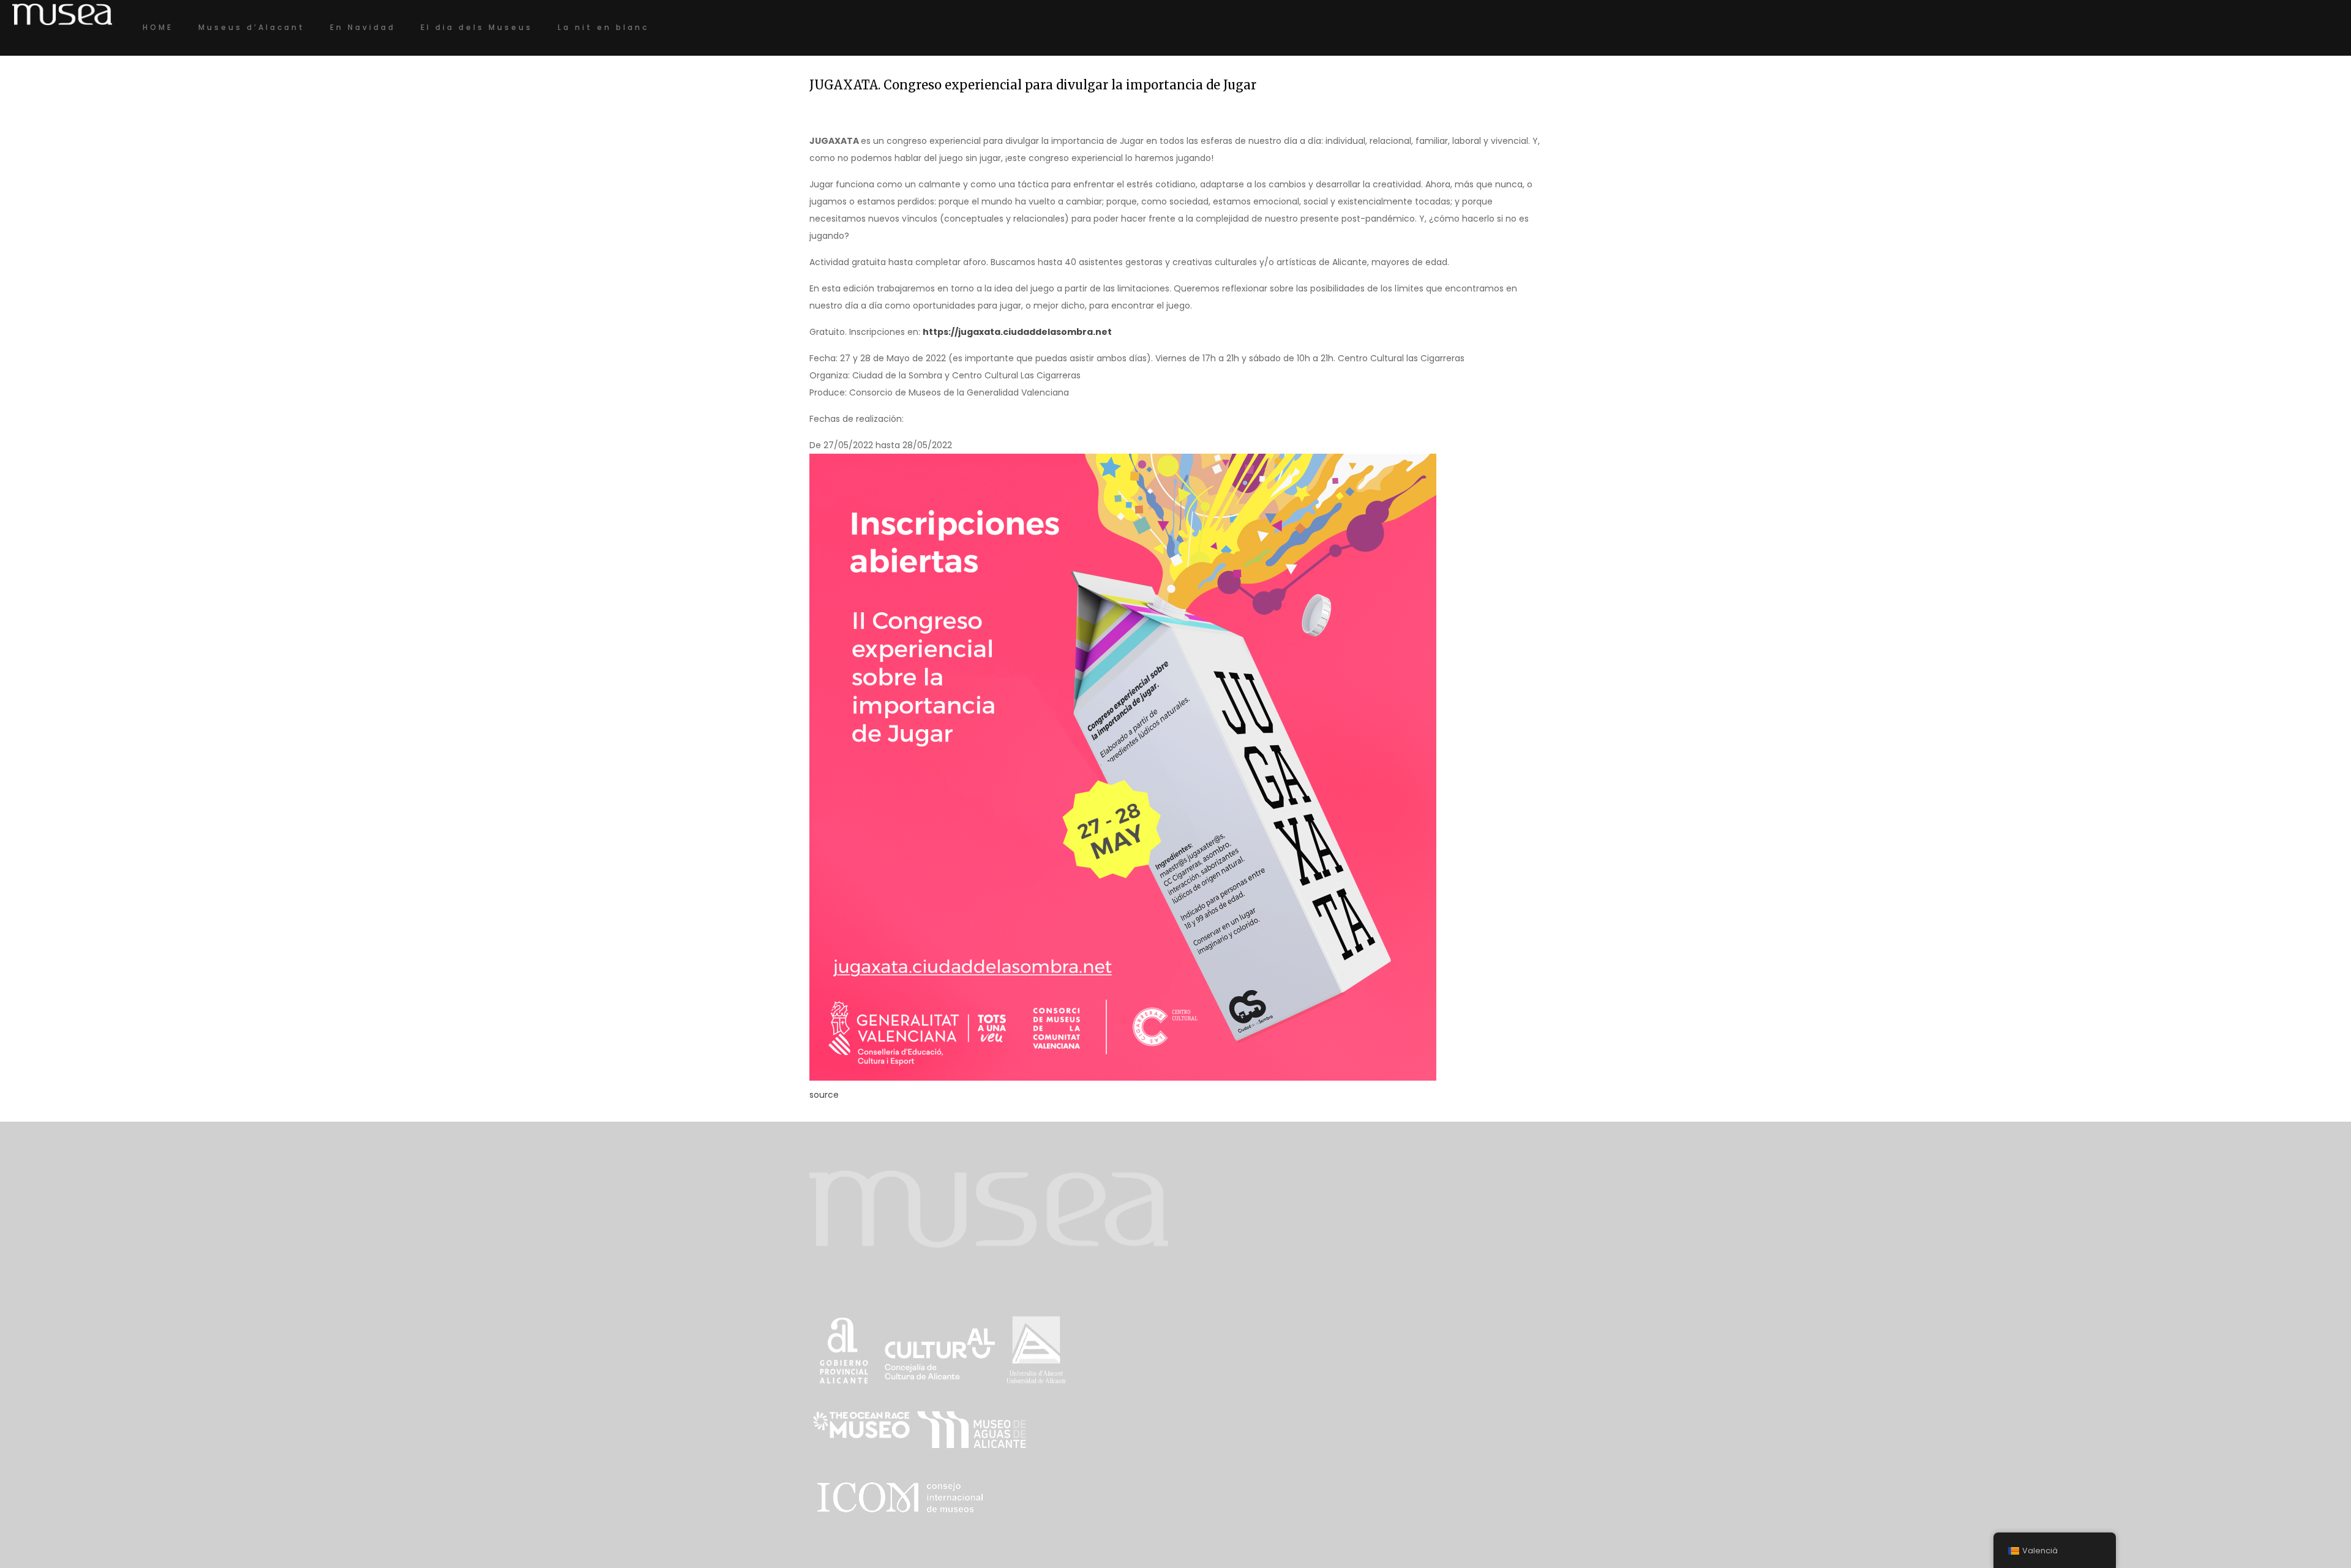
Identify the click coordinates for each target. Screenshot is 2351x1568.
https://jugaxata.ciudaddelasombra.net (1017, 332)
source (824, 1095)
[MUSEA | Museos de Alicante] (62, 14)
